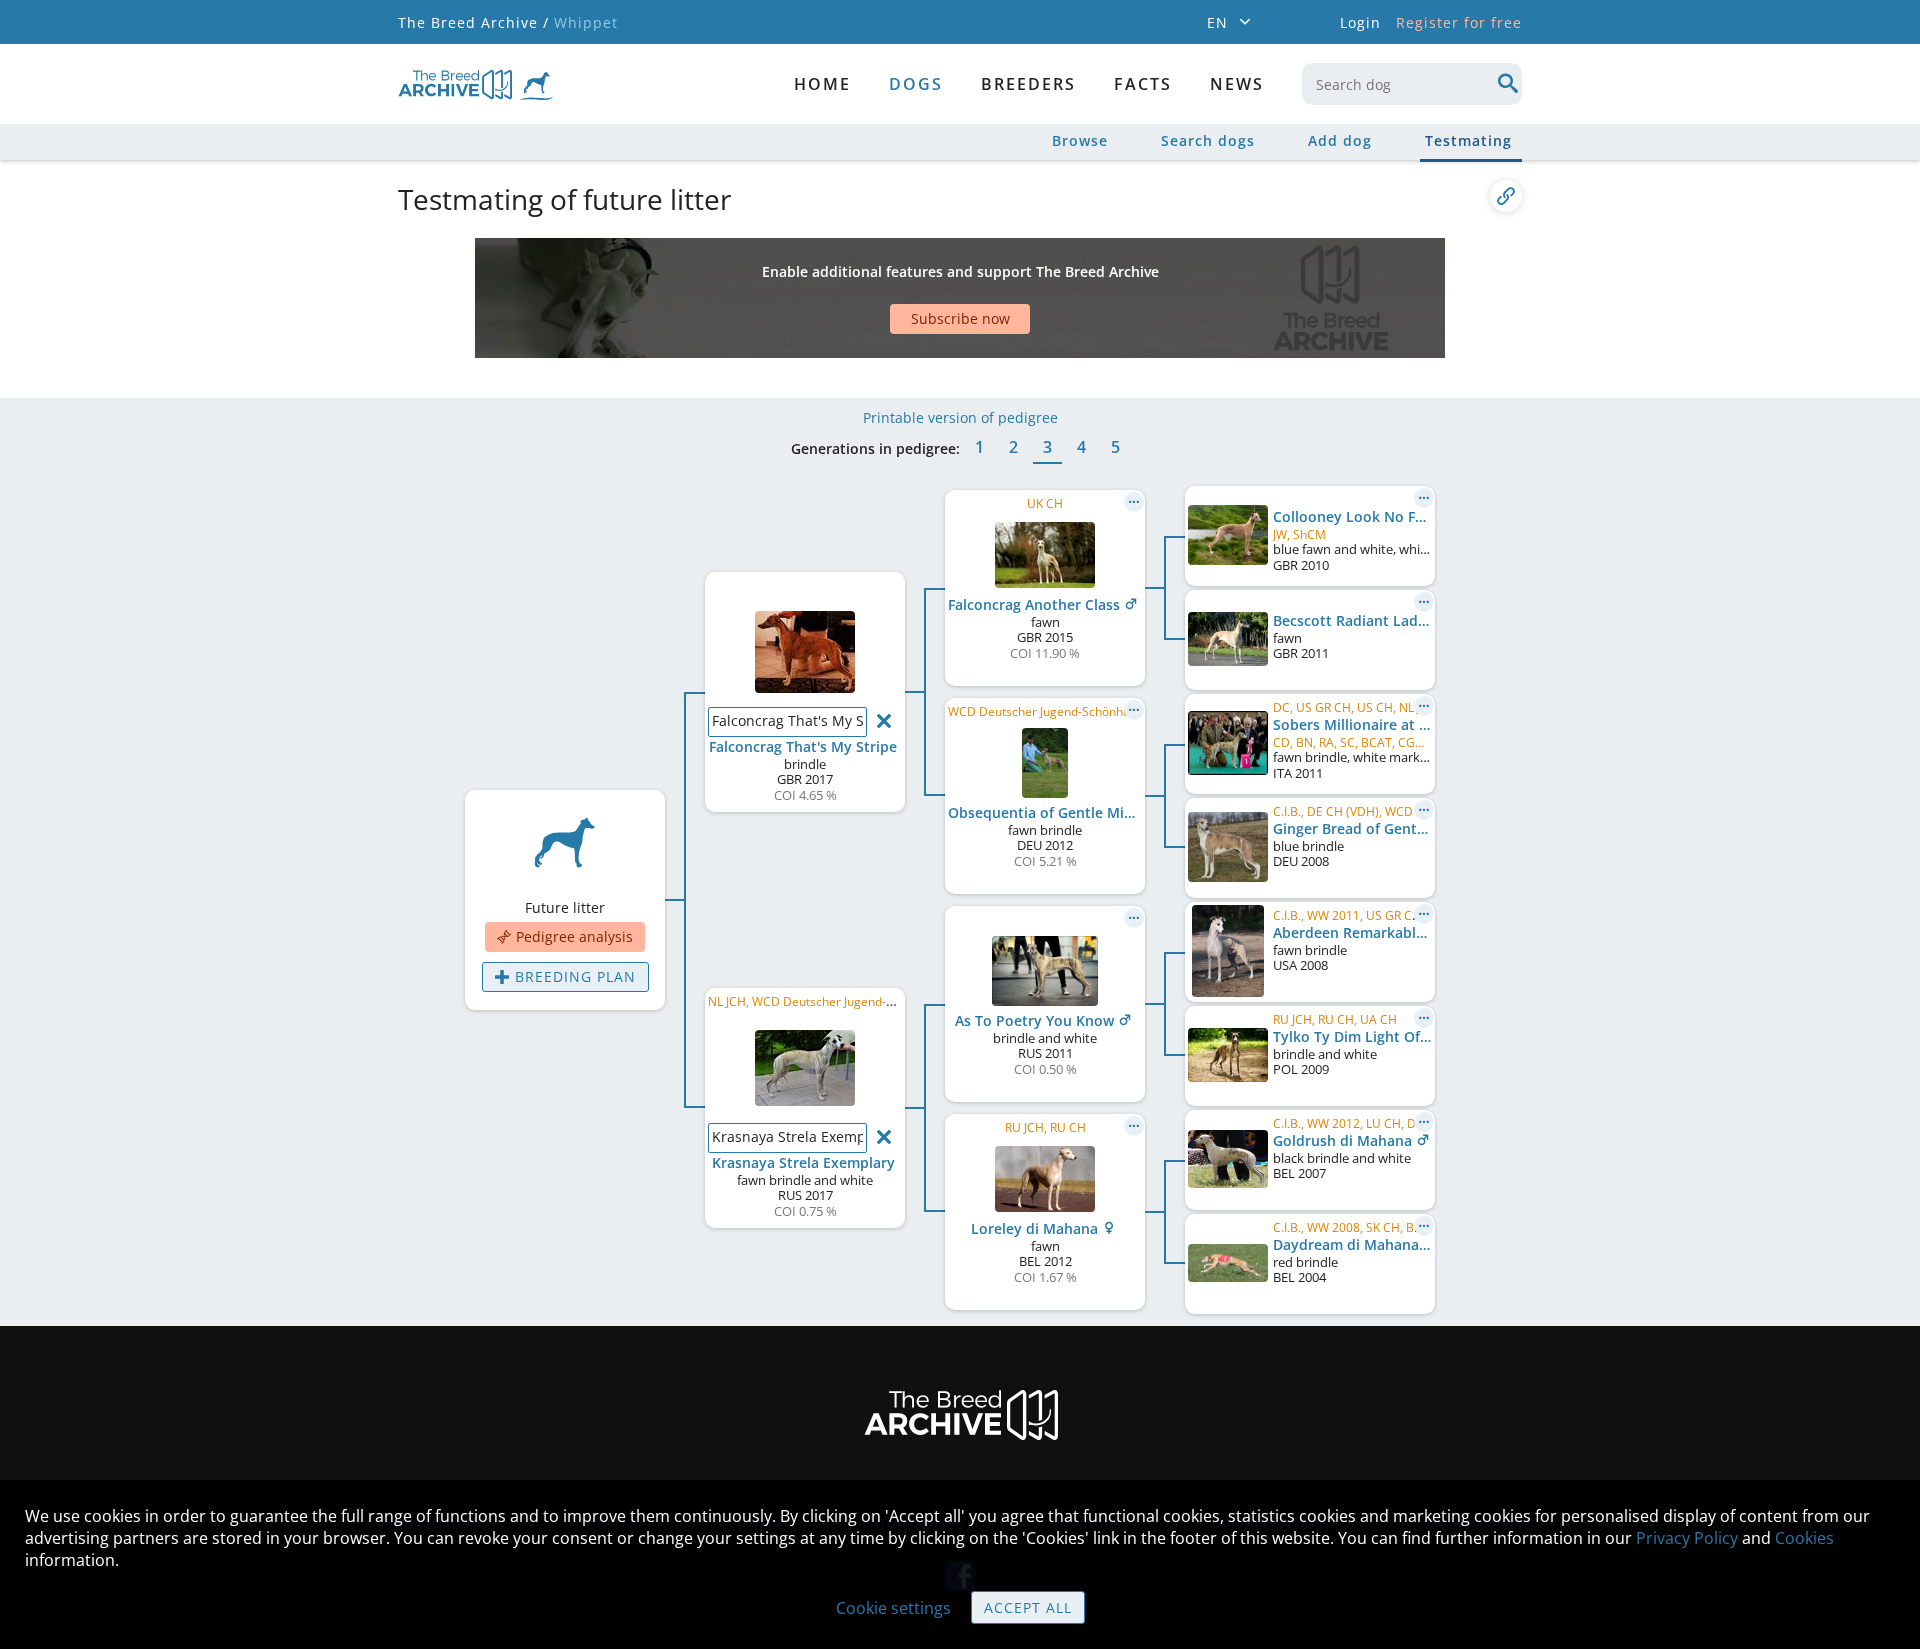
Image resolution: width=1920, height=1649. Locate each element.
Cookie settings (893, 1608)
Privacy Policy (1687, 1538)
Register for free (1459, 22)
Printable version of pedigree (960, 417)
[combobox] (1412, 84)
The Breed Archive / (473, 22)
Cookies (1804, 1538)
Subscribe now (960, 318)
